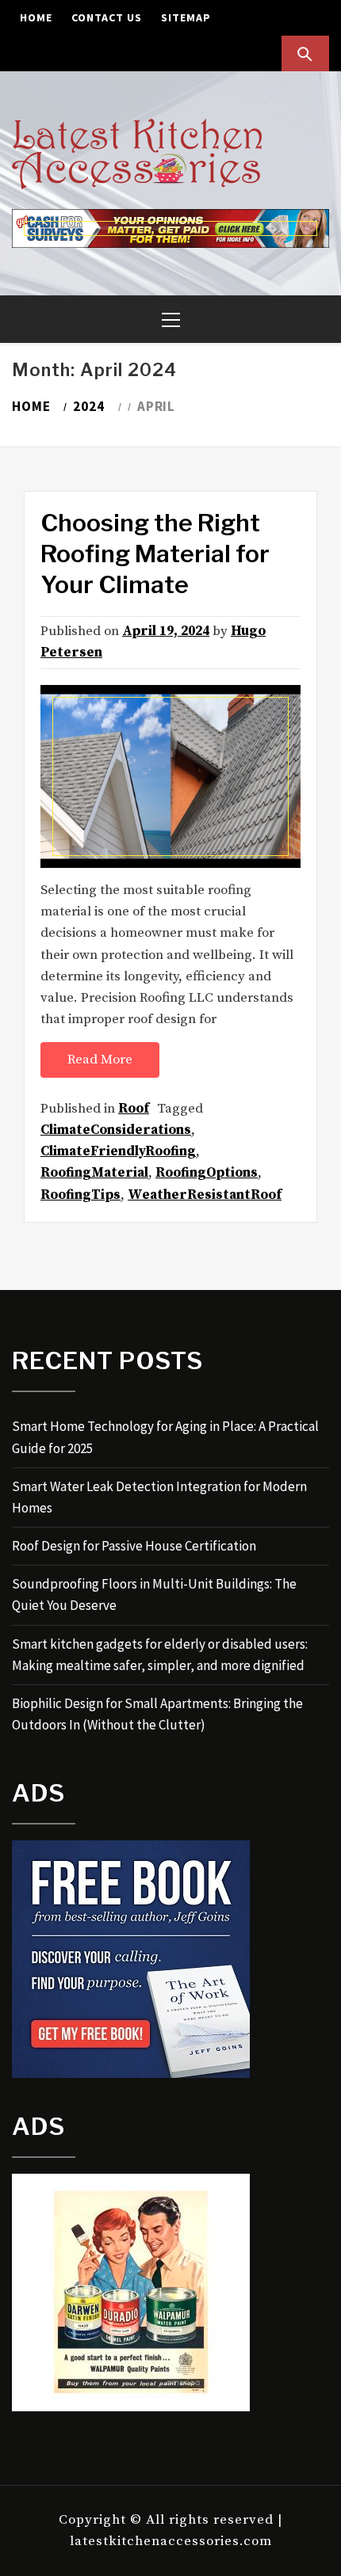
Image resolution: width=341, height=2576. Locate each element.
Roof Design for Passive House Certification (134, 1546)
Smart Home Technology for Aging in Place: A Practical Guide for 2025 (165, 1437)
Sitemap (186, 17)
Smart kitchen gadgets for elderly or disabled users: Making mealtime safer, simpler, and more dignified (160, 1655)
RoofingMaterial (94, 1173)
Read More (100, 1060)
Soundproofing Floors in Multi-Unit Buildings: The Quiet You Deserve (154, 1594)
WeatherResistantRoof (205, 1195)
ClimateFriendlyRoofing (118, 1151)
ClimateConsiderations (116, 1130)
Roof (134, 1109)
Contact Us (107, 17)
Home (36, 17)
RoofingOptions (207, 1173)
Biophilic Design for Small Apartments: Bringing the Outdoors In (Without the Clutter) (157, 1714)
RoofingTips (80, 1195)
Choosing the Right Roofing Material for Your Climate (155, 554)
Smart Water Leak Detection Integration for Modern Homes (159, 1497)
